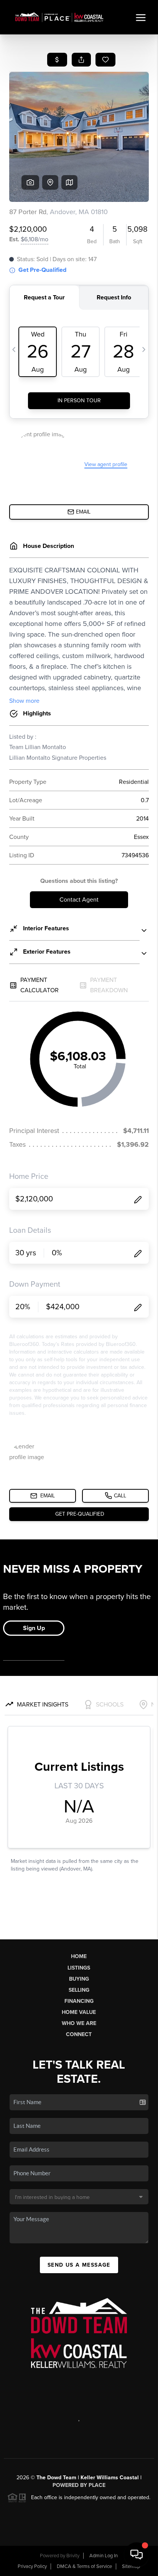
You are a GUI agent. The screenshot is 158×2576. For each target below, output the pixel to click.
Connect (79, 2034)
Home (79, 1956)
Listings (79, 1968)
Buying (79, 1979)
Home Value (79, 2012)
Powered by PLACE (79, 2485)
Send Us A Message (79, 2265)
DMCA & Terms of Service (84, 2566)
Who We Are (79, 2023)
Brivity (73, 2556)
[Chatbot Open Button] (137, 2555)
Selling (79, 1990)
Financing (79, 2001)
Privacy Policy (32, 2566)
